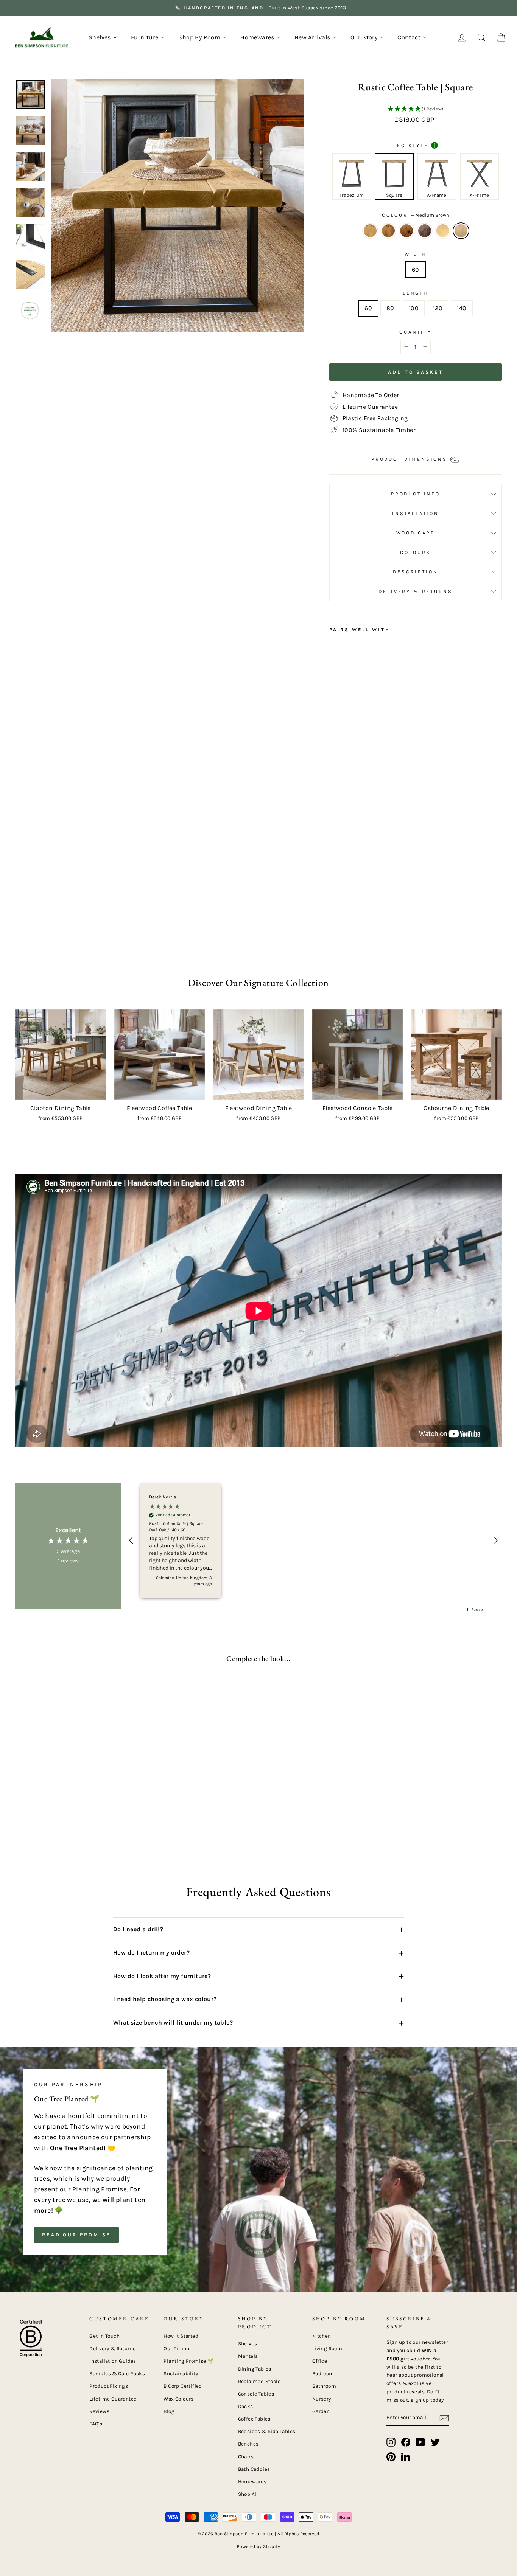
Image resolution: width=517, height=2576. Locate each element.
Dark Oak (388, 231)
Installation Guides (113, 2361)
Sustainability (181, 2373)
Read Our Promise (76, 2235)
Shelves (248, 2344)
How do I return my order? (258, 1953)
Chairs (246, 2457)
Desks (246, 2406)
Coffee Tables (254, 2419)
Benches (248, 2444)
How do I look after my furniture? (258, 1976)
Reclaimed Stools (259, 2381)
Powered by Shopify (258, 2546)
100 (414, 308)
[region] (313, 1540)
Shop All (248, 2494)
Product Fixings (109, 2386)
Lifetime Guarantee (113, 2399)
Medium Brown (461, 231)
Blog (169, 2411)
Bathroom (324, 2386)
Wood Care (416, 533)
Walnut (425, 231)
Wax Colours (178, 2399)
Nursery (322, 2399)
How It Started (181, 2336)
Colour (416, 215)
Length (416, 293)
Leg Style (414, 145)
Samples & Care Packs (117, 2373)
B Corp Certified (183, 2386)
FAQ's (96, 2424)
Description (415, 572)
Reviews (99, 2411)
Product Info (416, 494)
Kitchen (322, 2336)
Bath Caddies (254, 2469)
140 (462, 308)
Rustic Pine (370, 231)
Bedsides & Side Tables (267, 2431)
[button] (416, 109)
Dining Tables (255, 2369)
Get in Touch (104, 2336)
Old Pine (443, 231)
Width (415, 254)
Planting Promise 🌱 (189, 2361)
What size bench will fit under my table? (258, 2023)
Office (320, 2361)
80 (390, 308)
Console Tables (256, 2394)
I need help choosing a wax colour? (258, 1999)
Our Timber (177, 2349)
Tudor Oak (406, 231)
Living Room (327, 2349)
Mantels (248, 2356)
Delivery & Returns (415, 591)
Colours (415, 552)
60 (416, 269)
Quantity (416, 332)
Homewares (252, 2482)
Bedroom (323, 2373)
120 (438, 308)
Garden (321, 2411)
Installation (416, 513)
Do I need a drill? (258, 1929)
